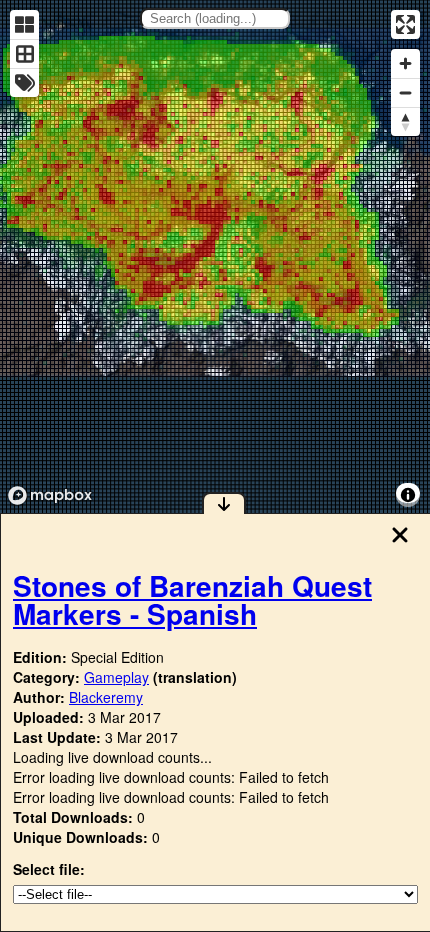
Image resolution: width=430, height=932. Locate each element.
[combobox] (215, 18)
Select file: (49, 869)
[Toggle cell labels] (24, 82)
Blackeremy (106, 697)
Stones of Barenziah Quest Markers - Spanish (192, 599)
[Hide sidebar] (224, 503)
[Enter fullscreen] (405, 24)
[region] (215, 256)
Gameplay (116, 677)
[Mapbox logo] (50, 495)
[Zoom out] (405, 92)
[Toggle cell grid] (24, 53)
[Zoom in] (405, 63)
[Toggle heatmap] (24, 24)
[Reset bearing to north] (405, 121)
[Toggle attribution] (408, 495)
